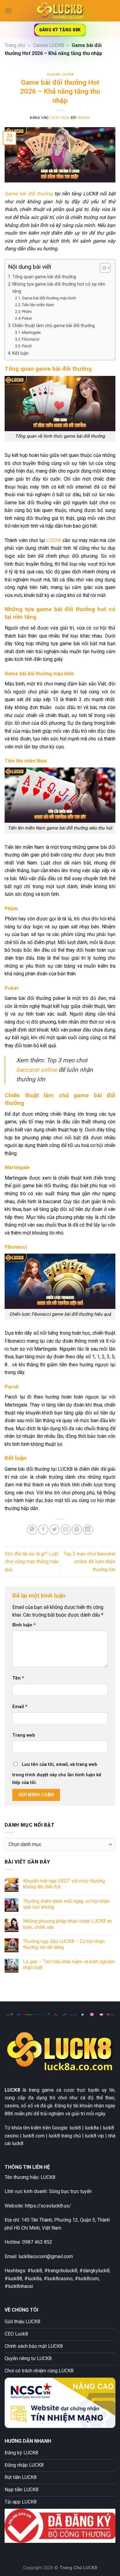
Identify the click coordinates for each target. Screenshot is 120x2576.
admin (84, 118)
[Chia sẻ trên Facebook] (43, 1530)
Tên (18, 1678)
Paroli (27, 346)
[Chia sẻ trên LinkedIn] (88, 1530)
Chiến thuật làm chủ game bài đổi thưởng (54, 326)
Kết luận (20, 353)
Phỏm (27, 312)
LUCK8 (54, 540)
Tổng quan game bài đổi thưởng (44, 277)
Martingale (31, 332)
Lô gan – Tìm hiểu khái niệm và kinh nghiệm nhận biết (69, 1965)
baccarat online (37, 1070)
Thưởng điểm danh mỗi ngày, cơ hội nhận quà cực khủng (66, 1904)
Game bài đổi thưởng (29, 194)
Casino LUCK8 (49, 45)
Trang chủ (15, 45)
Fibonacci (31, 339)
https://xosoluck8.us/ (48, 2206)
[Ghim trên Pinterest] (77, 1530)
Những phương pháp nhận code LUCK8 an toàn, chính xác (68, 1924)
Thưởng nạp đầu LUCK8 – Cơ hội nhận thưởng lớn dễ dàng (64, 1944)
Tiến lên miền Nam (38, 305)
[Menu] (8, 11)
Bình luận (24, 1625)
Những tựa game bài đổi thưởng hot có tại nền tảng (59, 288)
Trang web (24, 1735)
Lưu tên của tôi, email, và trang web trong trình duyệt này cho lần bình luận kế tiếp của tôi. (57, 1774)
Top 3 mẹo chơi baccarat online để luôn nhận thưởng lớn (89, 1562)
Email (20, 1707)
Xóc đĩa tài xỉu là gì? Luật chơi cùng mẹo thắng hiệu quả (32, 1562)
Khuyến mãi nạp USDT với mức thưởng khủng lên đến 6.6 (64, 1884)
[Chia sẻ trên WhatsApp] (32, 1530)
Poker (27, 318)
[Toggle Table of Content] (102, 268)
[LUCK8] (60, 11)
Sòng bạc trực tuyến (70, 2191)
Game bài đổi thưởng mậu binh (49, 298)
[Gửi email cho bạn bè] (66, 1530)
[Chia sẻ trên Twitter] (54, 1530)
